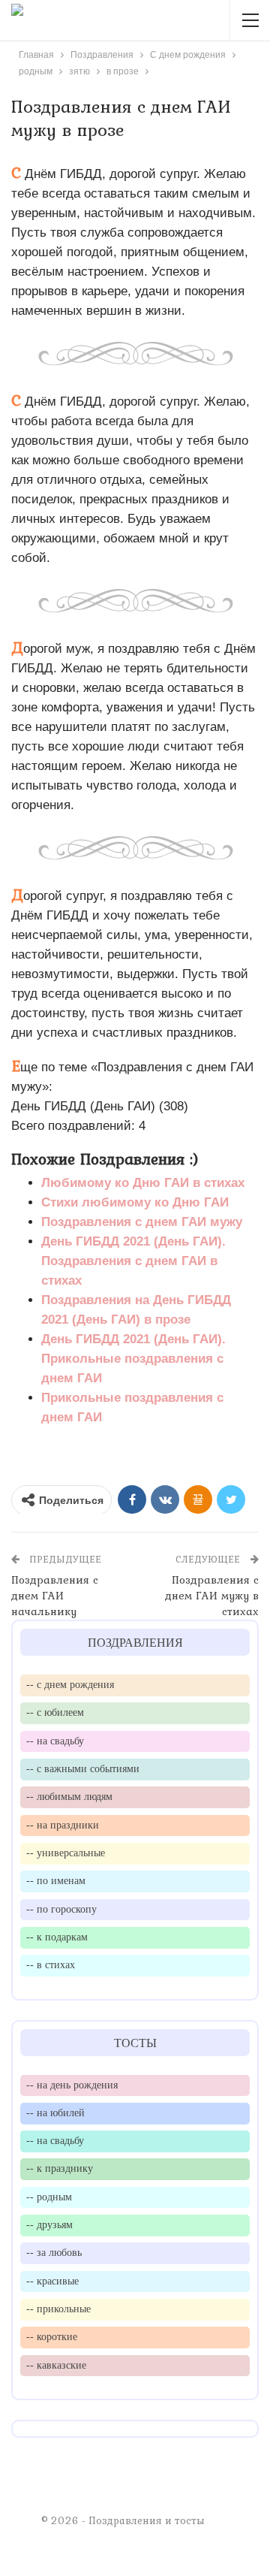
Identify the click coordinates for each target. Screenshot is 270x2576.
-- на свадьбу (55, 1741)
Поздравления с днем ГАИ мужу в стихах (212, 1596)
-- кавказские (56, 2365)
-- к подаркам (57, 1937)
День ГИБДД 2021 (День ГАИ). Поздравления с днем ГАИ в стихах (133, 1261)
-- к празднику (60, 2168)
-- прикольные (58, 2309)
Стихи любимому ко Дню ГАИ (135, 1202)
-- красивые (52, 2281)
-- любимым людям (69, 1796)
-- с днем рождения (70, 1684)
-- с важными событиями (83, 1768)
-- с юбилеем (55, 1712)
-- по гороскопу (61, 1909)
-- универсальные (66, 1853)
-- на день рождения (72, 2085)
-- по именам (56, 1880)
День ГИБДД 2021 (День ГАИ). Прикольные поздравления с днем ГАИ (133, 1359)
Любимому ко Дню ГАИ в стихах (143, 1183)
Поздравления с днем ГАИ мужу (142, 1222)
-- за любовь (54, 2252)
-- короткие (52, 2336)
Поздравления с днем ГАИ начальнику (55, 1596)
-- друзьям (49, 2224)
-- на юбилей (55, 2112)
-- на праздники (63, 1825)
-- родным (49, 2197)
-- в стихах (51, 1964)
